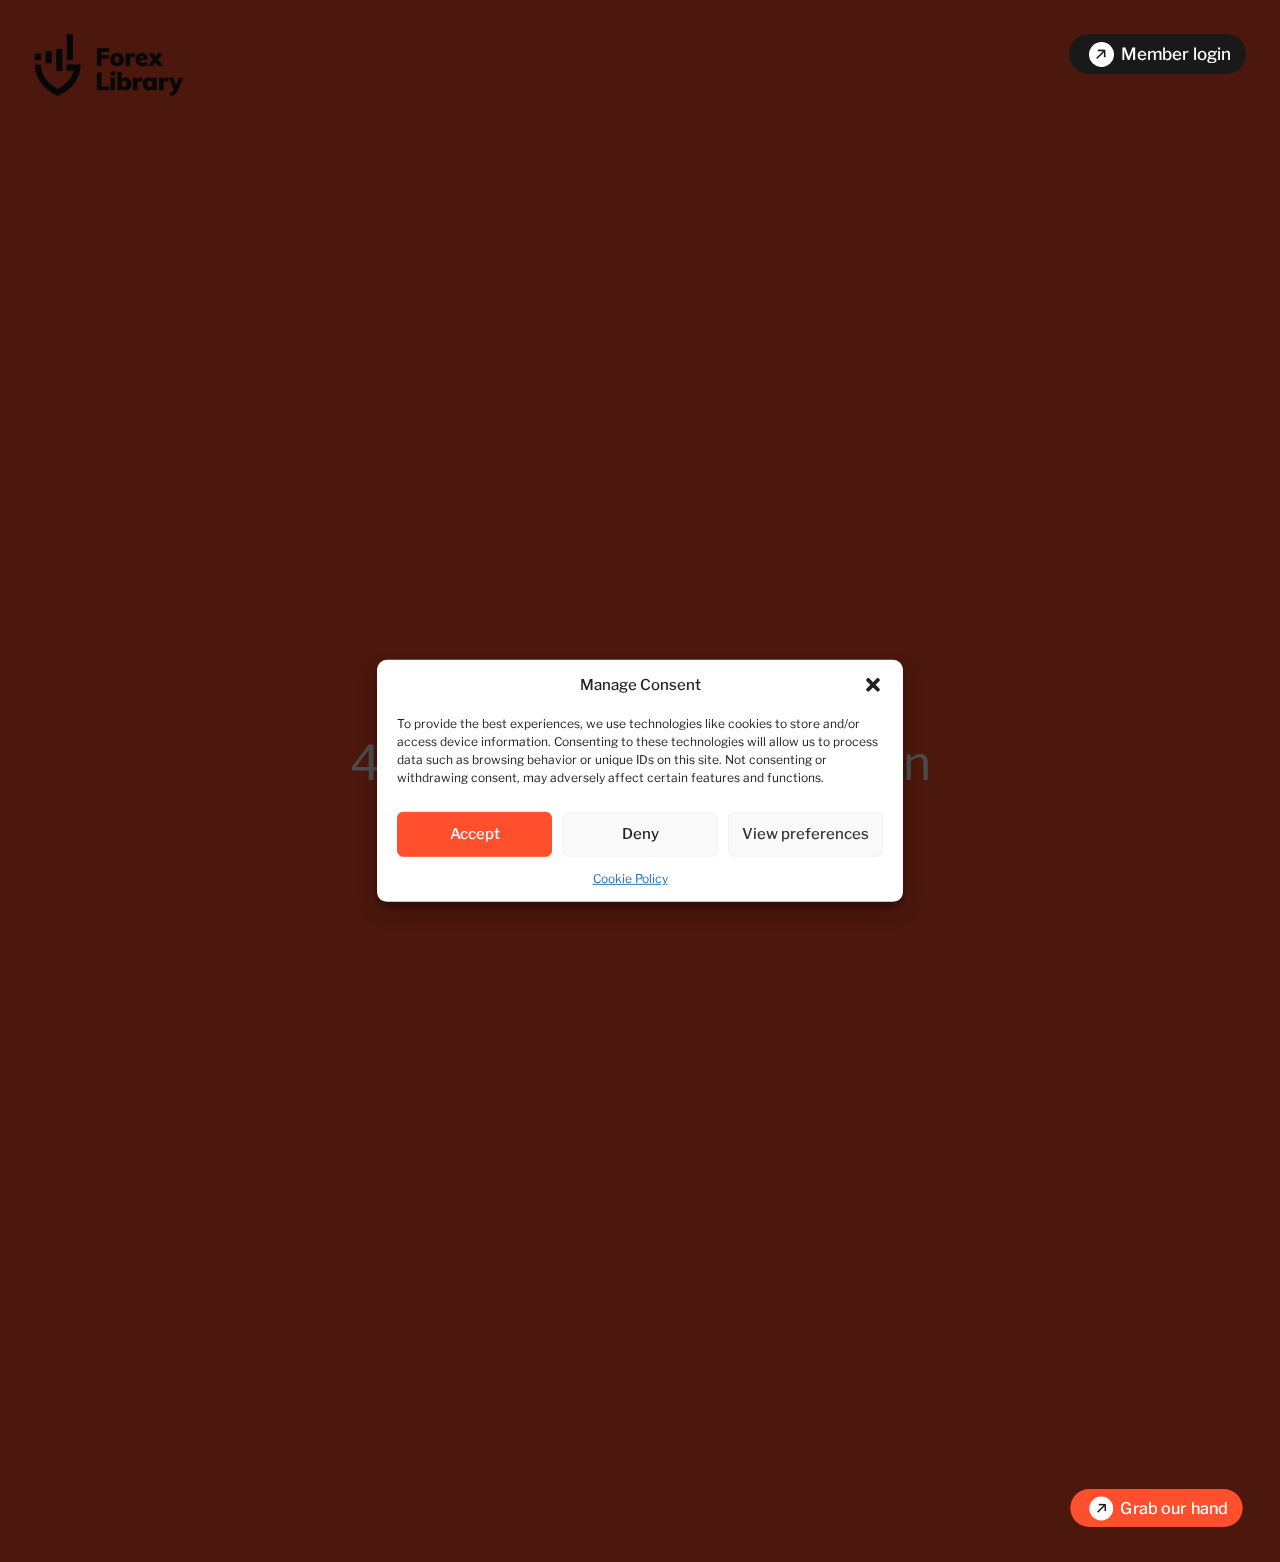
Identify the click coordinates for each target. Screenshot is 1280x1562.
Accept (475, 834)
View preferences (805, 834)
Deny (640, 834)
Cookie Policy (630, 878)
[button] (873, 685)
